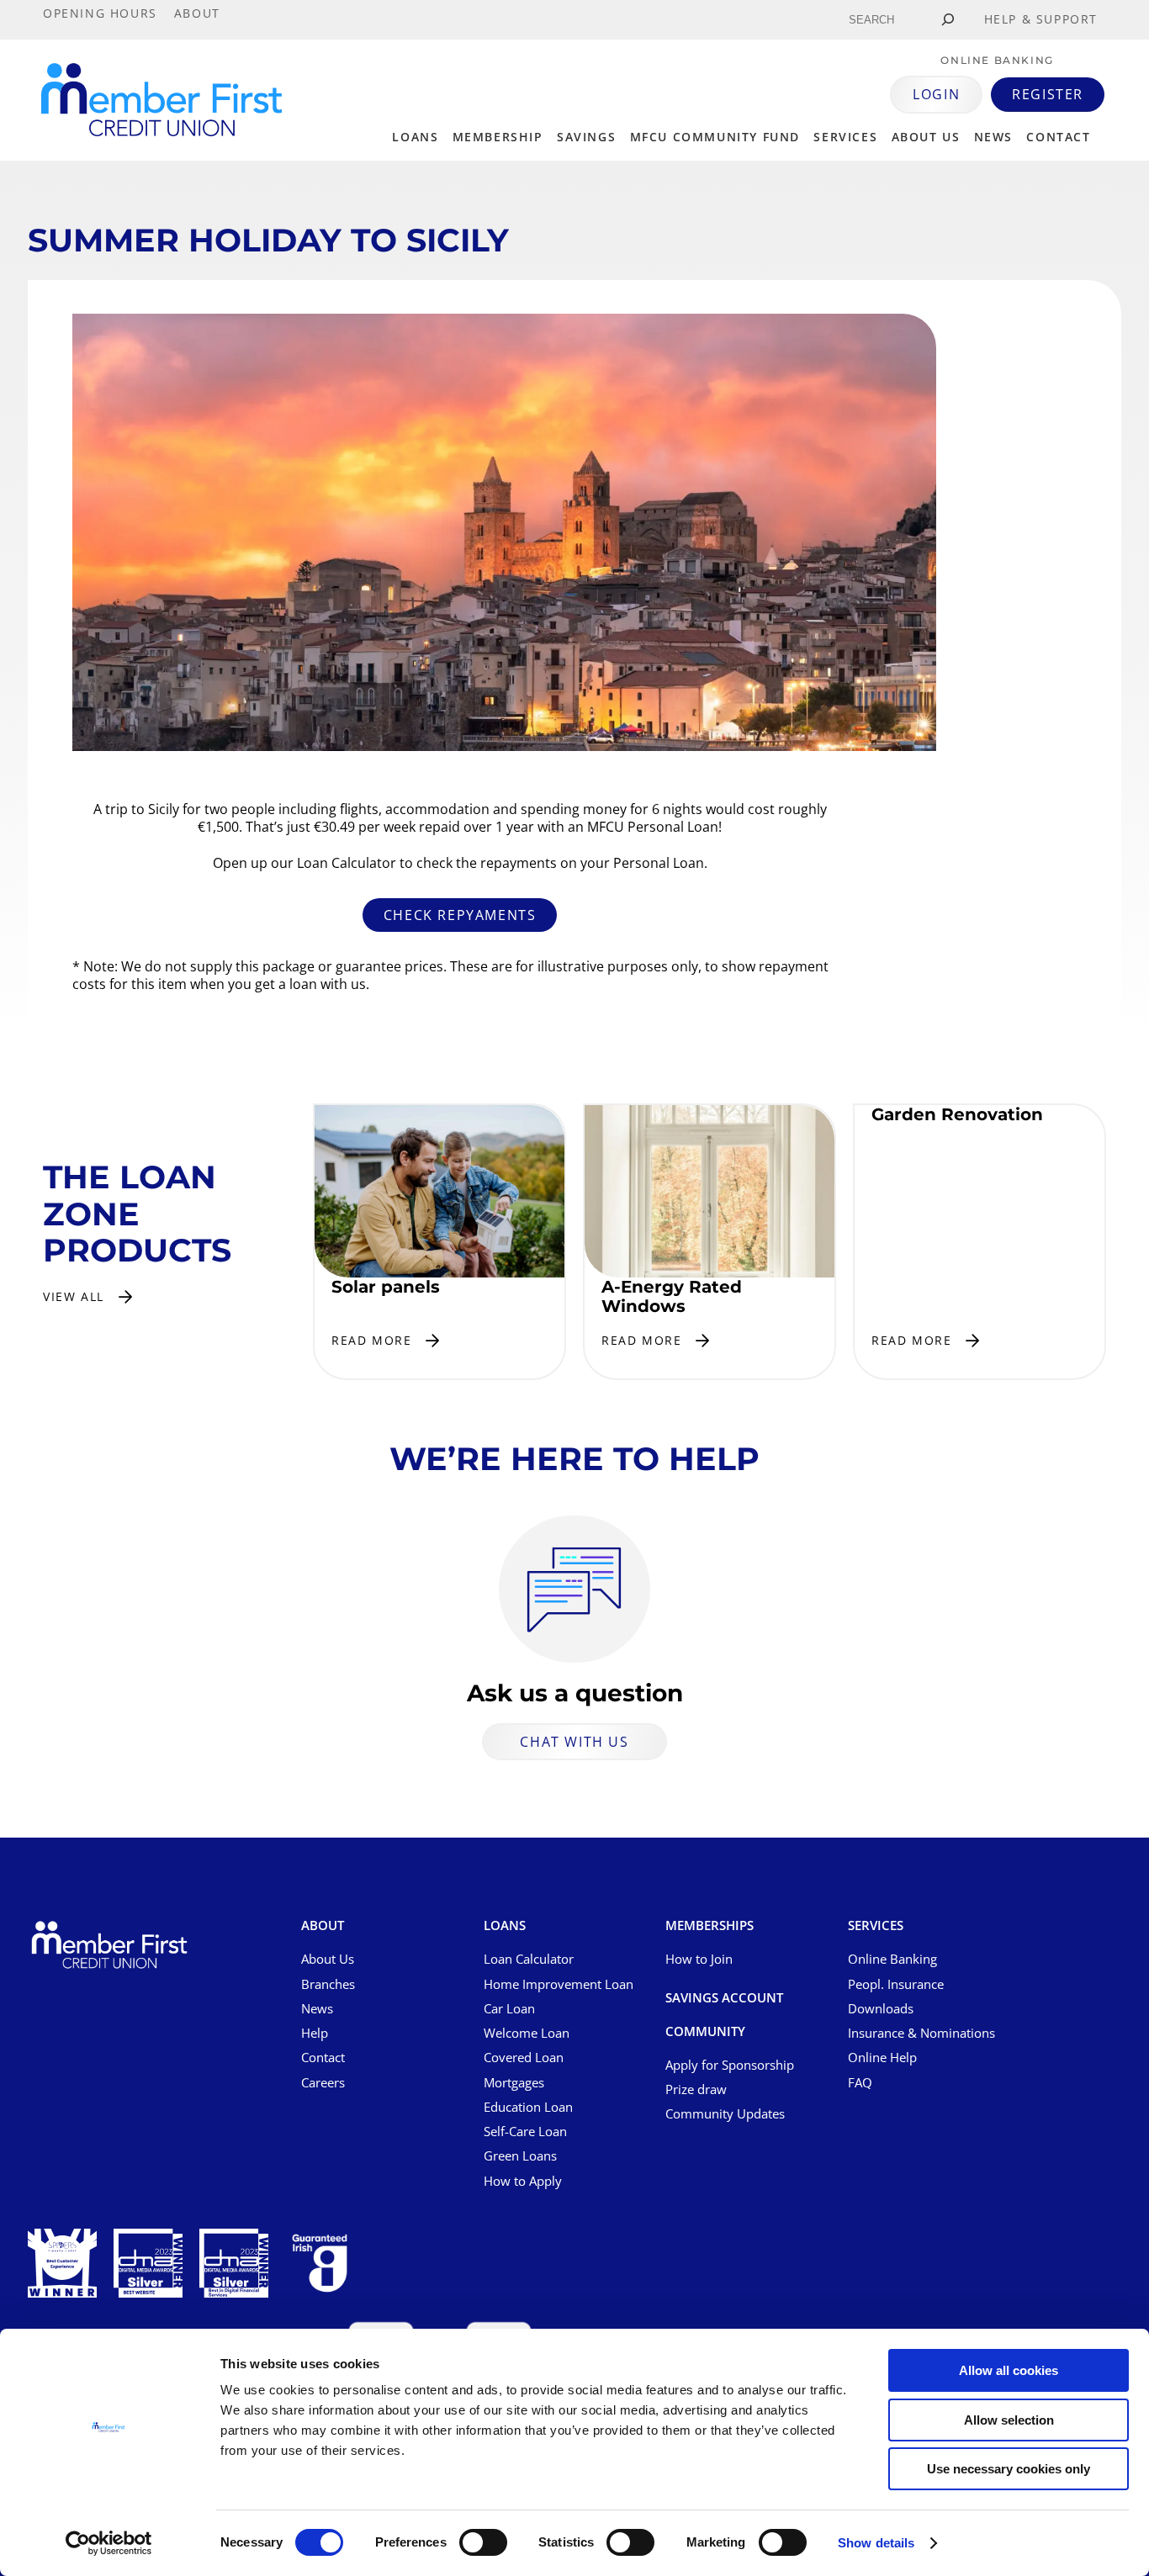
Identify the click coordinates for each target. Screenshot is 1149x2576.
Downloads (881, 2008)
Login (936, 94)
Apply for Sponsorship (730, 2065)
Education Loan (528, 2107)
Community (705, 2032)
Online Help (882, 2057)
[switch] (483, 2542)
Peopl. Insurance (896, 1984)
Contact (1058, 137)
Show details (876, 2543)
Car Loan (509, 2008)
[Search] (948, 20)
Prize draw (696, 2089)
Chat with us (574, 1742)
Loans (415, 137)
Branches (328, 1984)
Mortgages (514, 2082)
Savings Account (724, 1998)
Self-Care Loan (525, 2131)
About (323, 1926)
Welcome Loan (527, 2033)
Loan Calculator (529, 1959)
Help (315, 2033)
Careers (323, 2082)
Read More (371, 1340)
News (993, 137)
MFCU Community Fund (715, 137)
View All (74, 1296)
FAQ (860, 2082)
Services (845, 137)
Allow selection (1009, 2420)
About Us (328, 1959)
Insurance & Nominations (921, 2033)
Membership (498, 137)
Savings (586, 137)
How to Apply (523, 2181)
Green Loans (520, 2155)
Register (1048, 94)
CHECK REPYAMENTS (460, 915)
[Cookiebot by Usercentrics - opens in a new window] (109, 2543)
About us (926, 137)
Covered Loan (524, 2057)
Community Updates (725, 2113)
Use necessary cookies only (1009, 2469)
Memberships (710, 1926)
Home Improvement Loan (559, 1984)
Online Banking (892, 1959)
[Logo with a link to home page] (161, 100)
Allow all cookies (1009, 2370)
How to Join (699, 1959)
